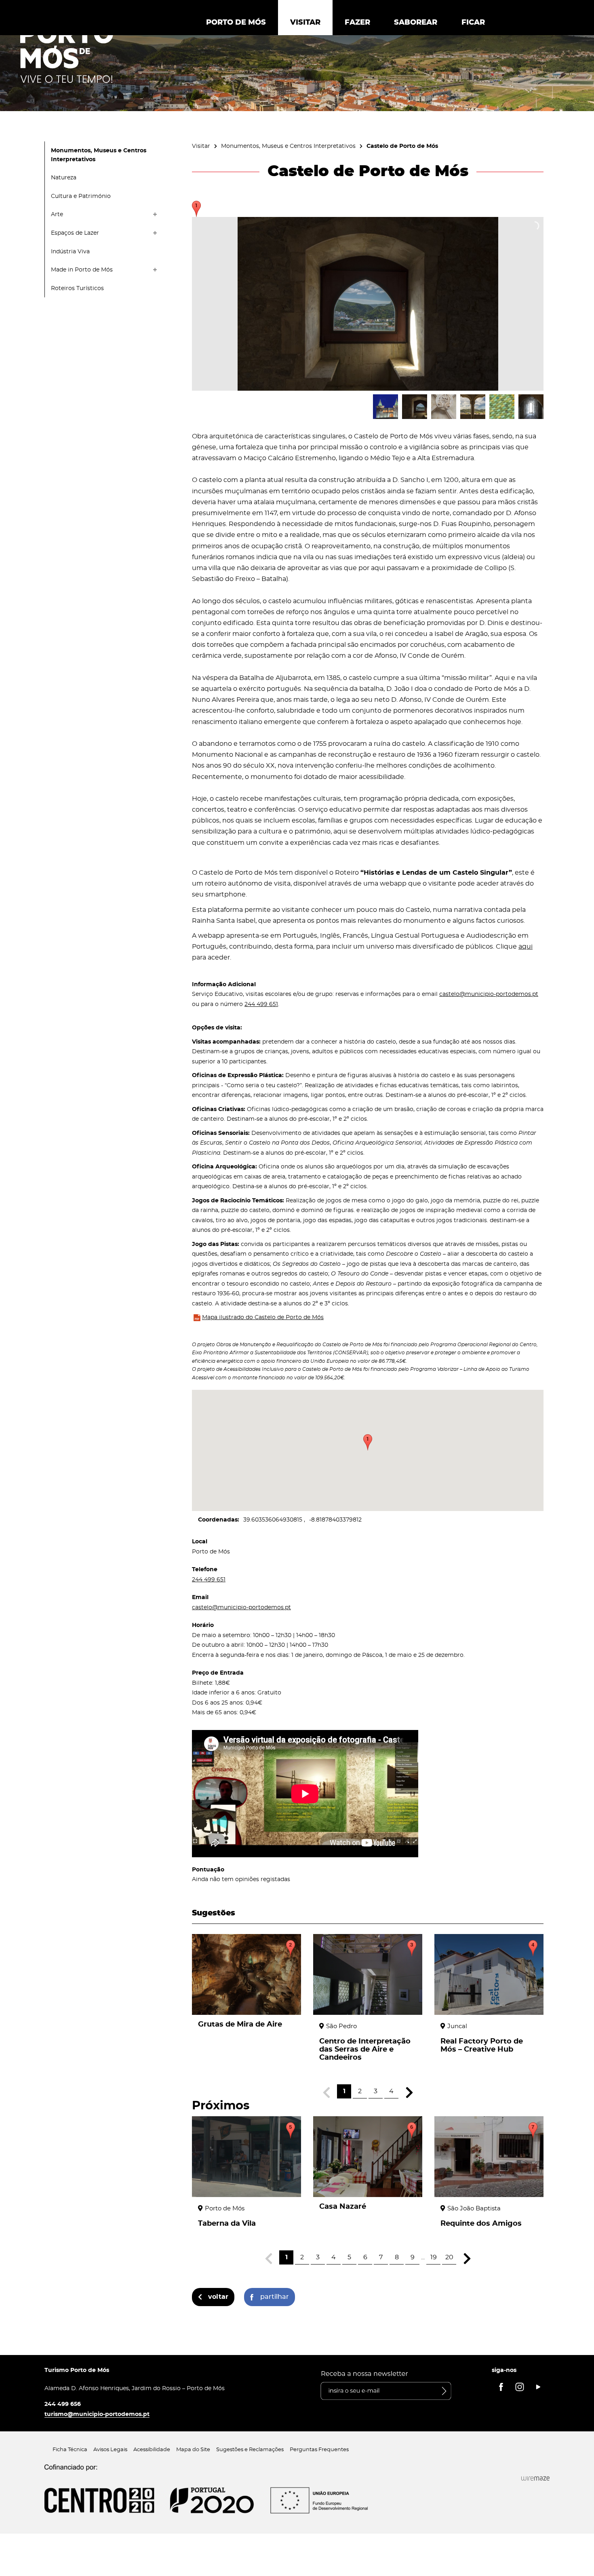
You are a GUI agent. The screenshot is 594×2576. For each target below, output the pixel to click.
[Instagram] (520, 2387)
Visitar (201, 146)
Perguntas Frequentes (319, 2450)
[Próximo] (409, 2093)
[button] (368, 1442)
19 (434, 2257)
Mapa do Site (193, 2450)
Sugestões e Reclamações (250, 2450)
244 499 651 (261, 1004)
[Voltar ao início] (67, 53)
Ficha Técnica (70, 2450)
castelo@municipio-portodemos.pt (489, 994)
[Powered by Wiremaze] (535, 2478)
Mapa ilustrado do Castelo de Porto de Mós (263, 1317)
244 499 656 (63, 2404)
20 (449, 2257)
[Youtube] (538, 2387)
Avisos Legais (110, 2450)
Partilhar (275, 2297)
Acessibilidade (152, 2450)
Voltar (218, 2297)
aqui (526, 947)
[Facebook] (501, 2387)
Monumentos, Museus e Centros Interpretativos (288, 146)
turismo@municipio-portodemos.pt (97, 2414)
